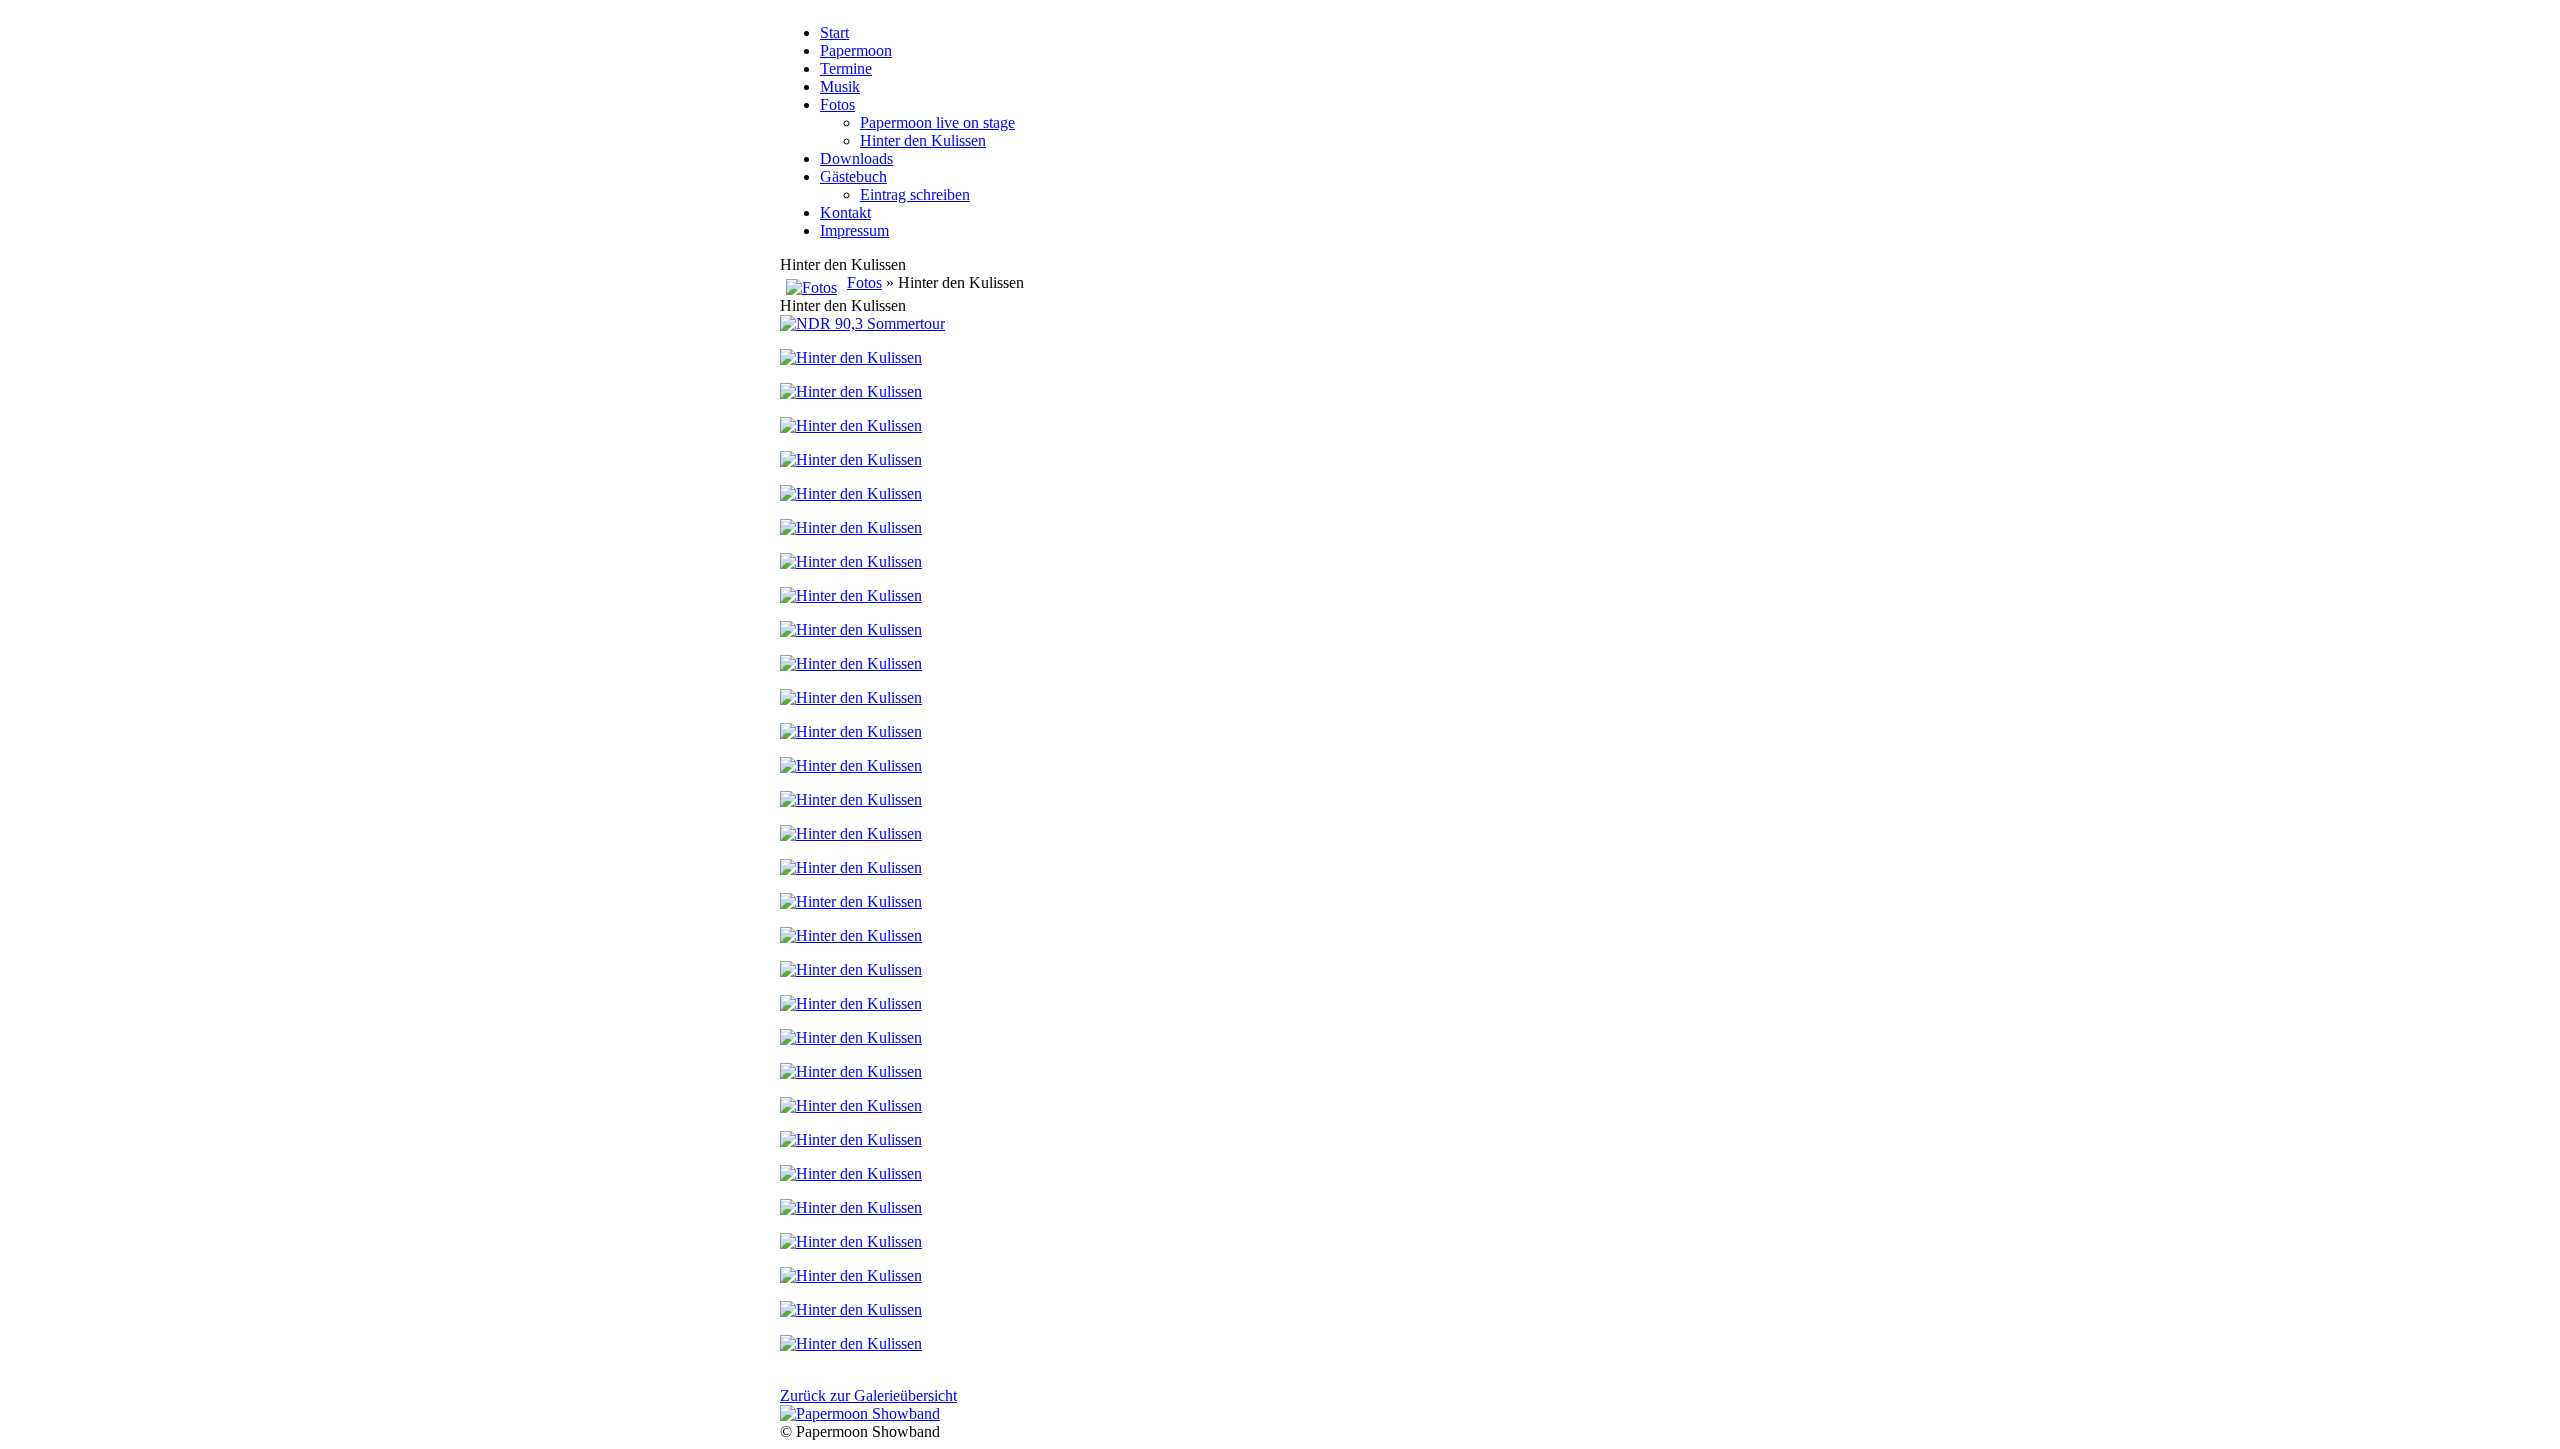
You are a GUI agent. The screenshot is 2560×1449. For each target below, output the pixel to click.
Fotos (864, 282)
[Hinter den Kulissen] (851, 357)
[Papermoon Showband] (860, 1413)
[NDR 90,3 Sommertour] (862, 323)
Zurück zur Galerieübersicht (868, 1395)
